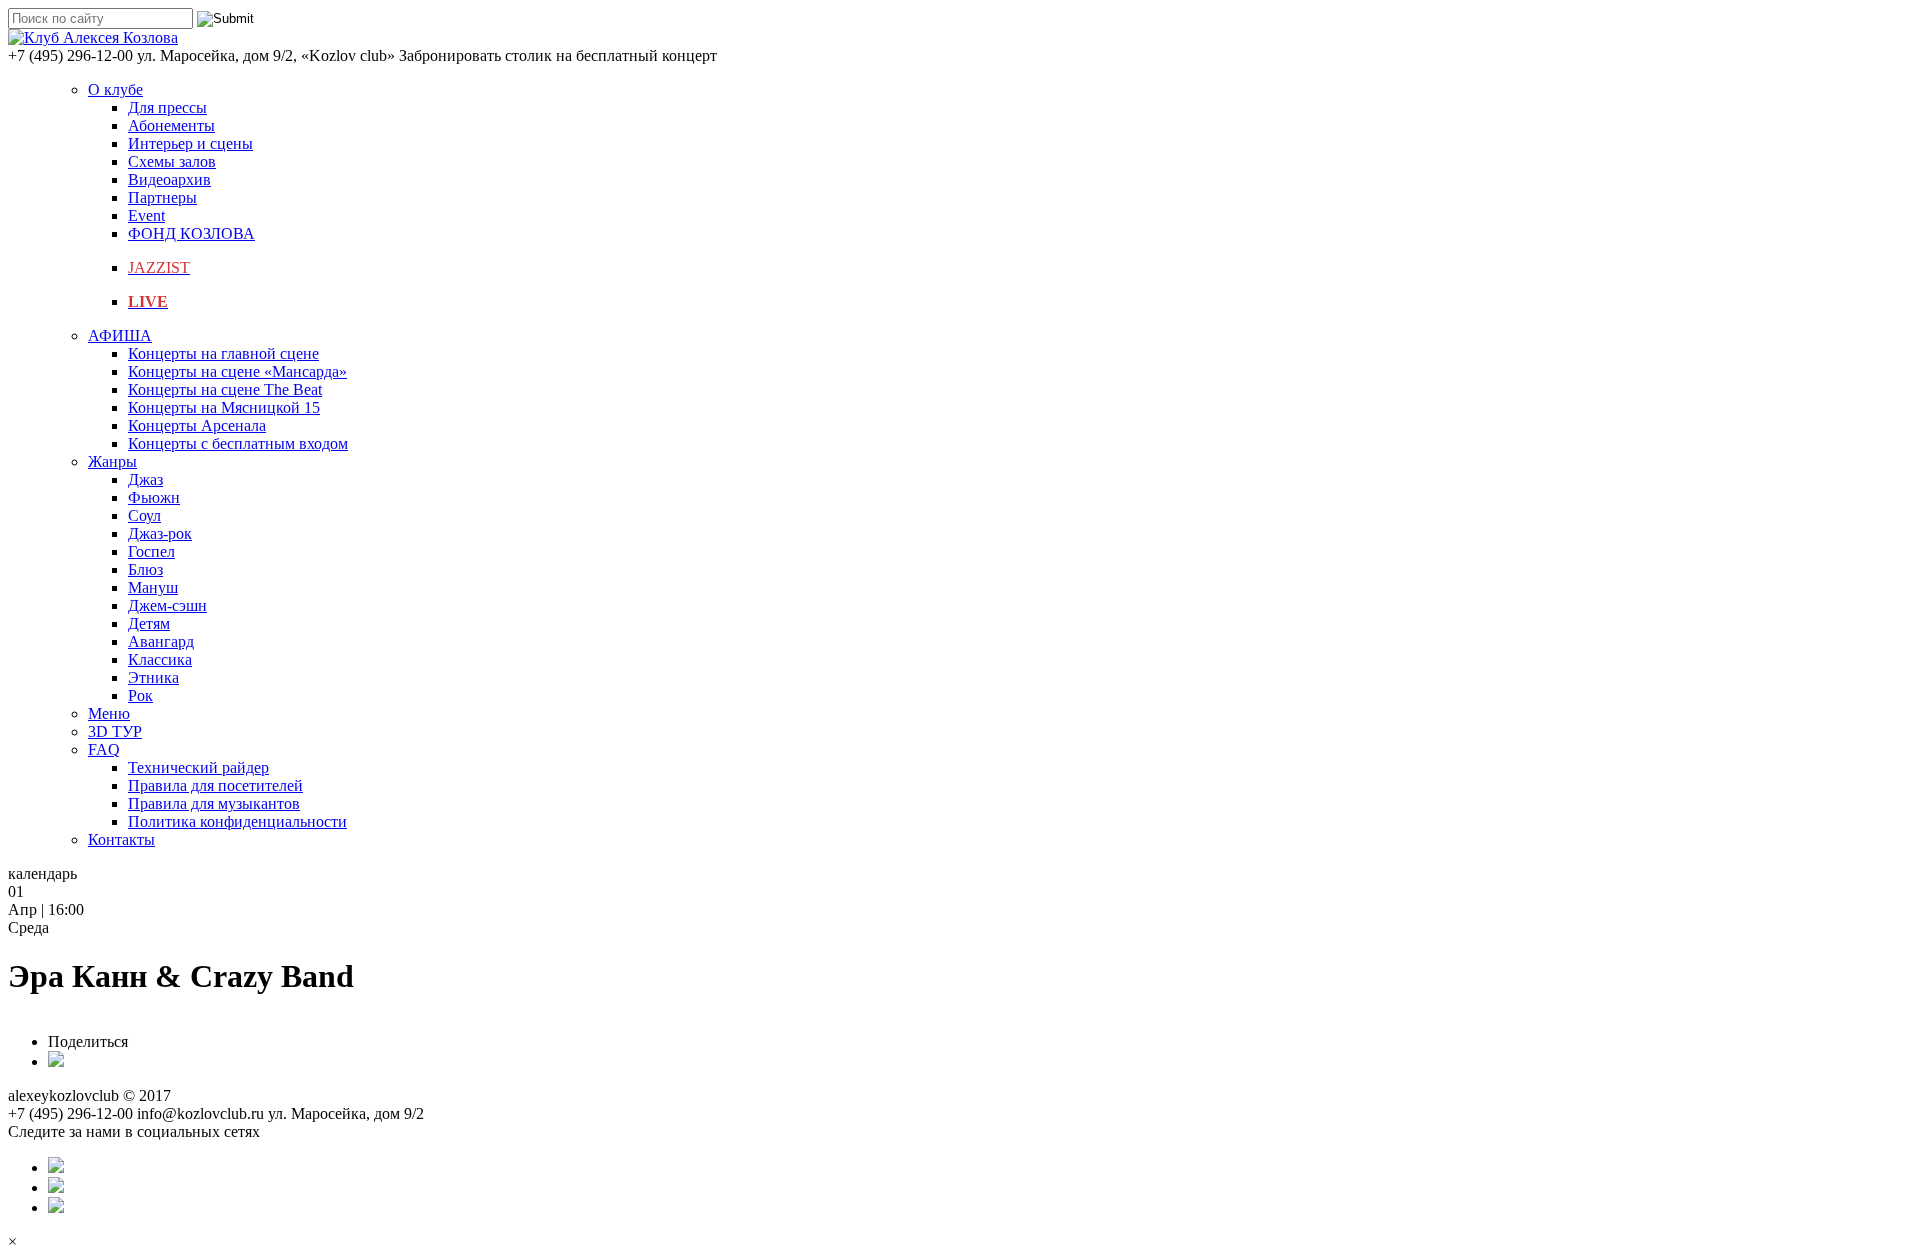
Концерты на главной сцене (223, 353)
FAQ (104, 749)
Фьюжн (154, 497)
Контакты (121, 839)
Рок (140, 695)
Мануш (153, 587)
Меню (109, 713)
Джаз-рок (160, 533)
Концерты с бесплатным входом (238, 443)
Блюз (145, 569)
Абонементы (171, 125)
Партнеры (162, 197)
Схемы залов (172, 161)
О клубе (115, 89)
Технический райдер (198, 767)
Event (146, 215)
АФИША (120, 335)
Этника (153, 677)
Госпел (151, 551)
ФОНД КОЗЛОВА (191, 233)
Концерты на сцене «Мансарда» (237, 371)
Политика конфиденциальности (237, 821)
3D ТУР (115, 731)
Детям (149, 623)
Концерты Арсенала (197, 425)
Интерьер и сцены (190, 143)
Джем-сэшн (167, 605)
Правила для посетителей (215, 785)
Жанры (112, 461)
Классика (160, 659)
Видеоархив (169, 179)
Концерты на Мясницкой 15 (224, 407)
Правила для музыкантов (214, 803)
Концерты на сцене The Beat (225, 389)
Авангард (161, 641)
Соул (144, 515)
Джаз (145, 479)
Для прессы (167, 107)
